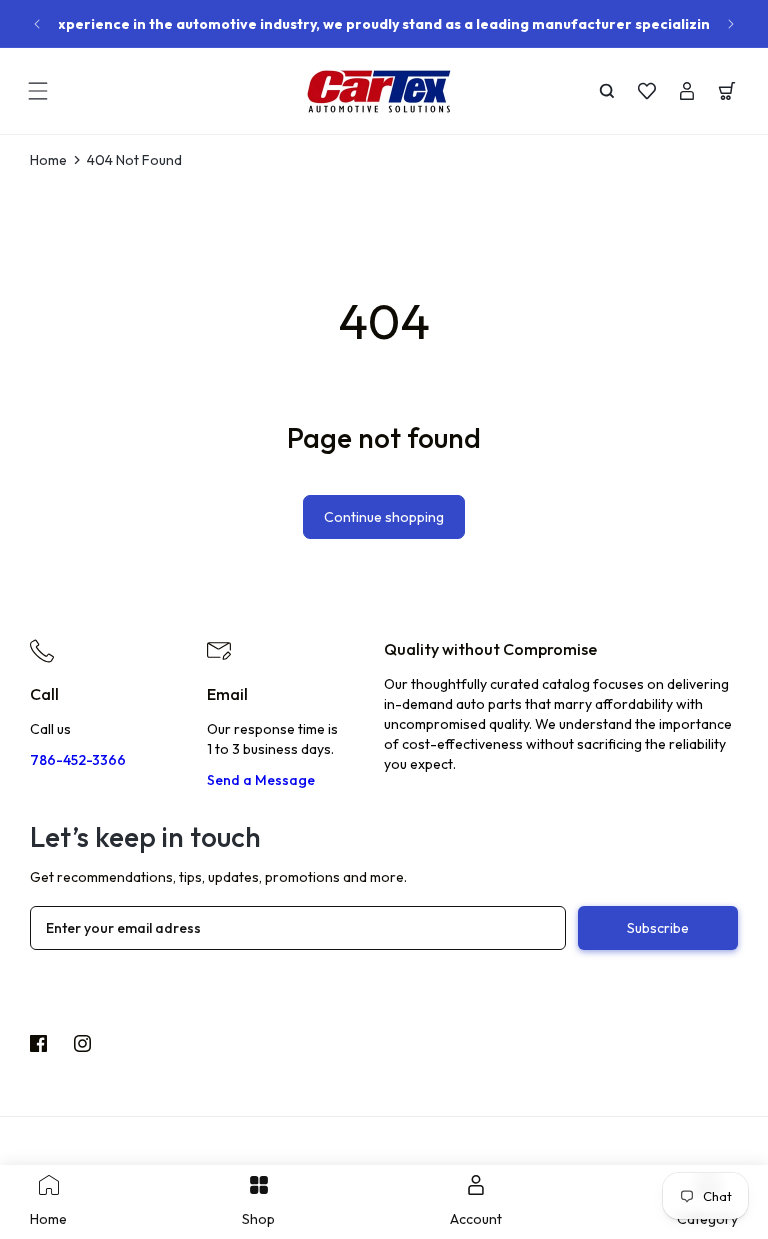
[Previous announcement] (37, 24)
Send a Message (261, 780)
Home (48, 160)
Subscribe (658, 928)
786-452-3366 (78, 760)
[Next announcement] (731, 24)
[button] (38, 91)
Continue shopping (384, 517)
